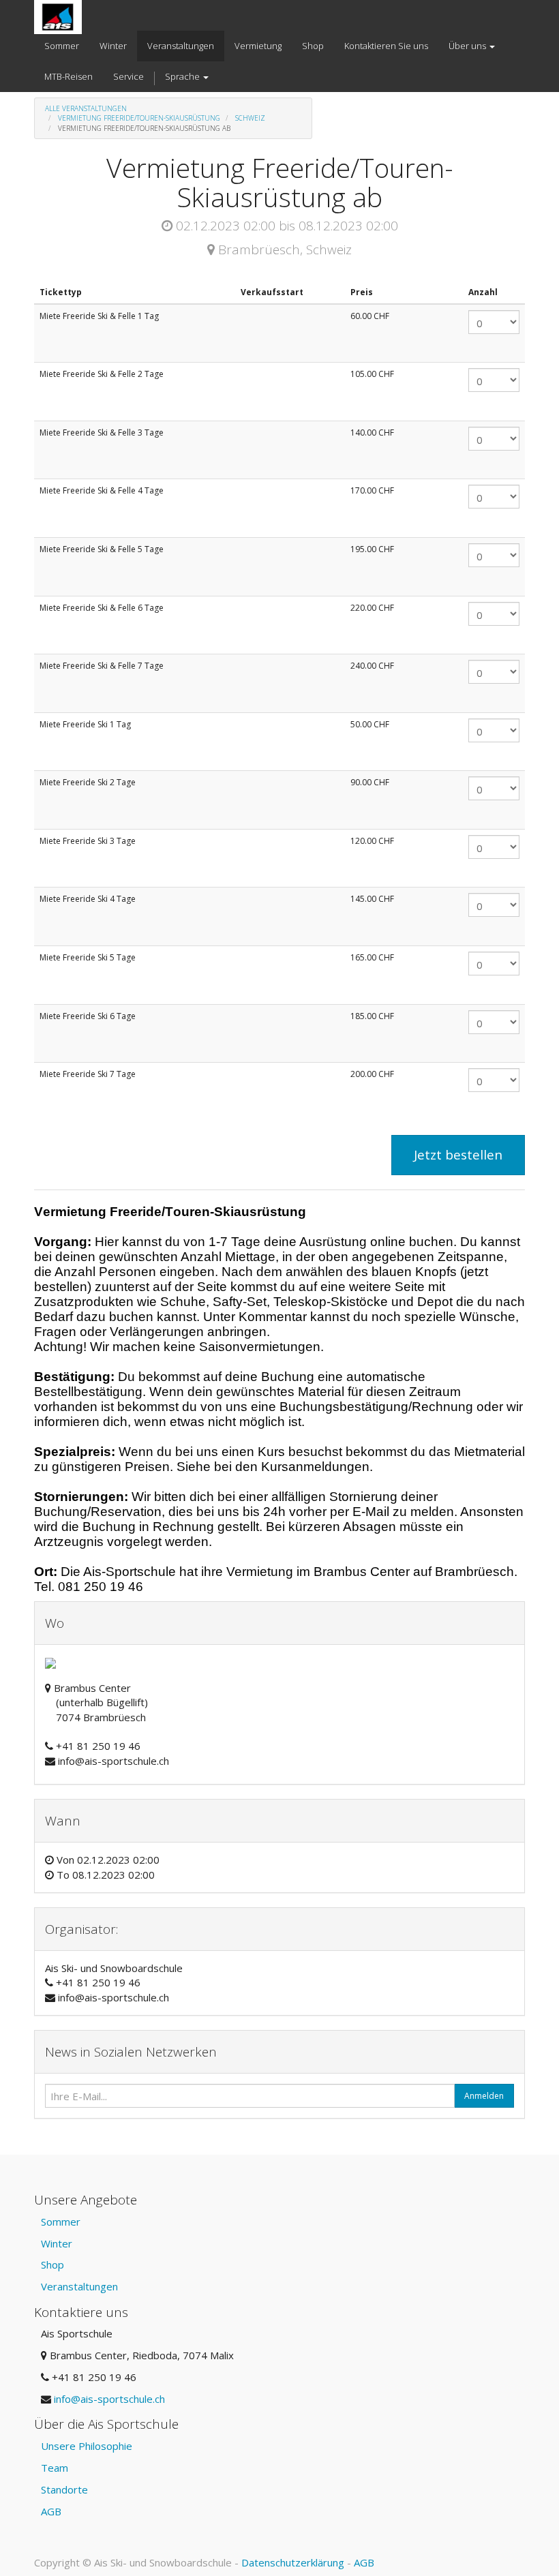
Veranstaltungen (79, 2286)
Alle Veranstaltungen (86, 108)
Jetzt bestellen (458, 1155)
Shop (52, 2264)
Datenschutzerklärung (293, 2562)
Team (55, 2468)
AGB (51, 2511)
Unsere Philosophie (87, 2446)
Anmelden (484, 2096)
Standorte (64, 2489)
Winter (57, 2243)
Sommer (61, 2222)
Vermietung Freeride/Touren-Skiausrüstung (139, 118)
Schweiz (250, 118)
